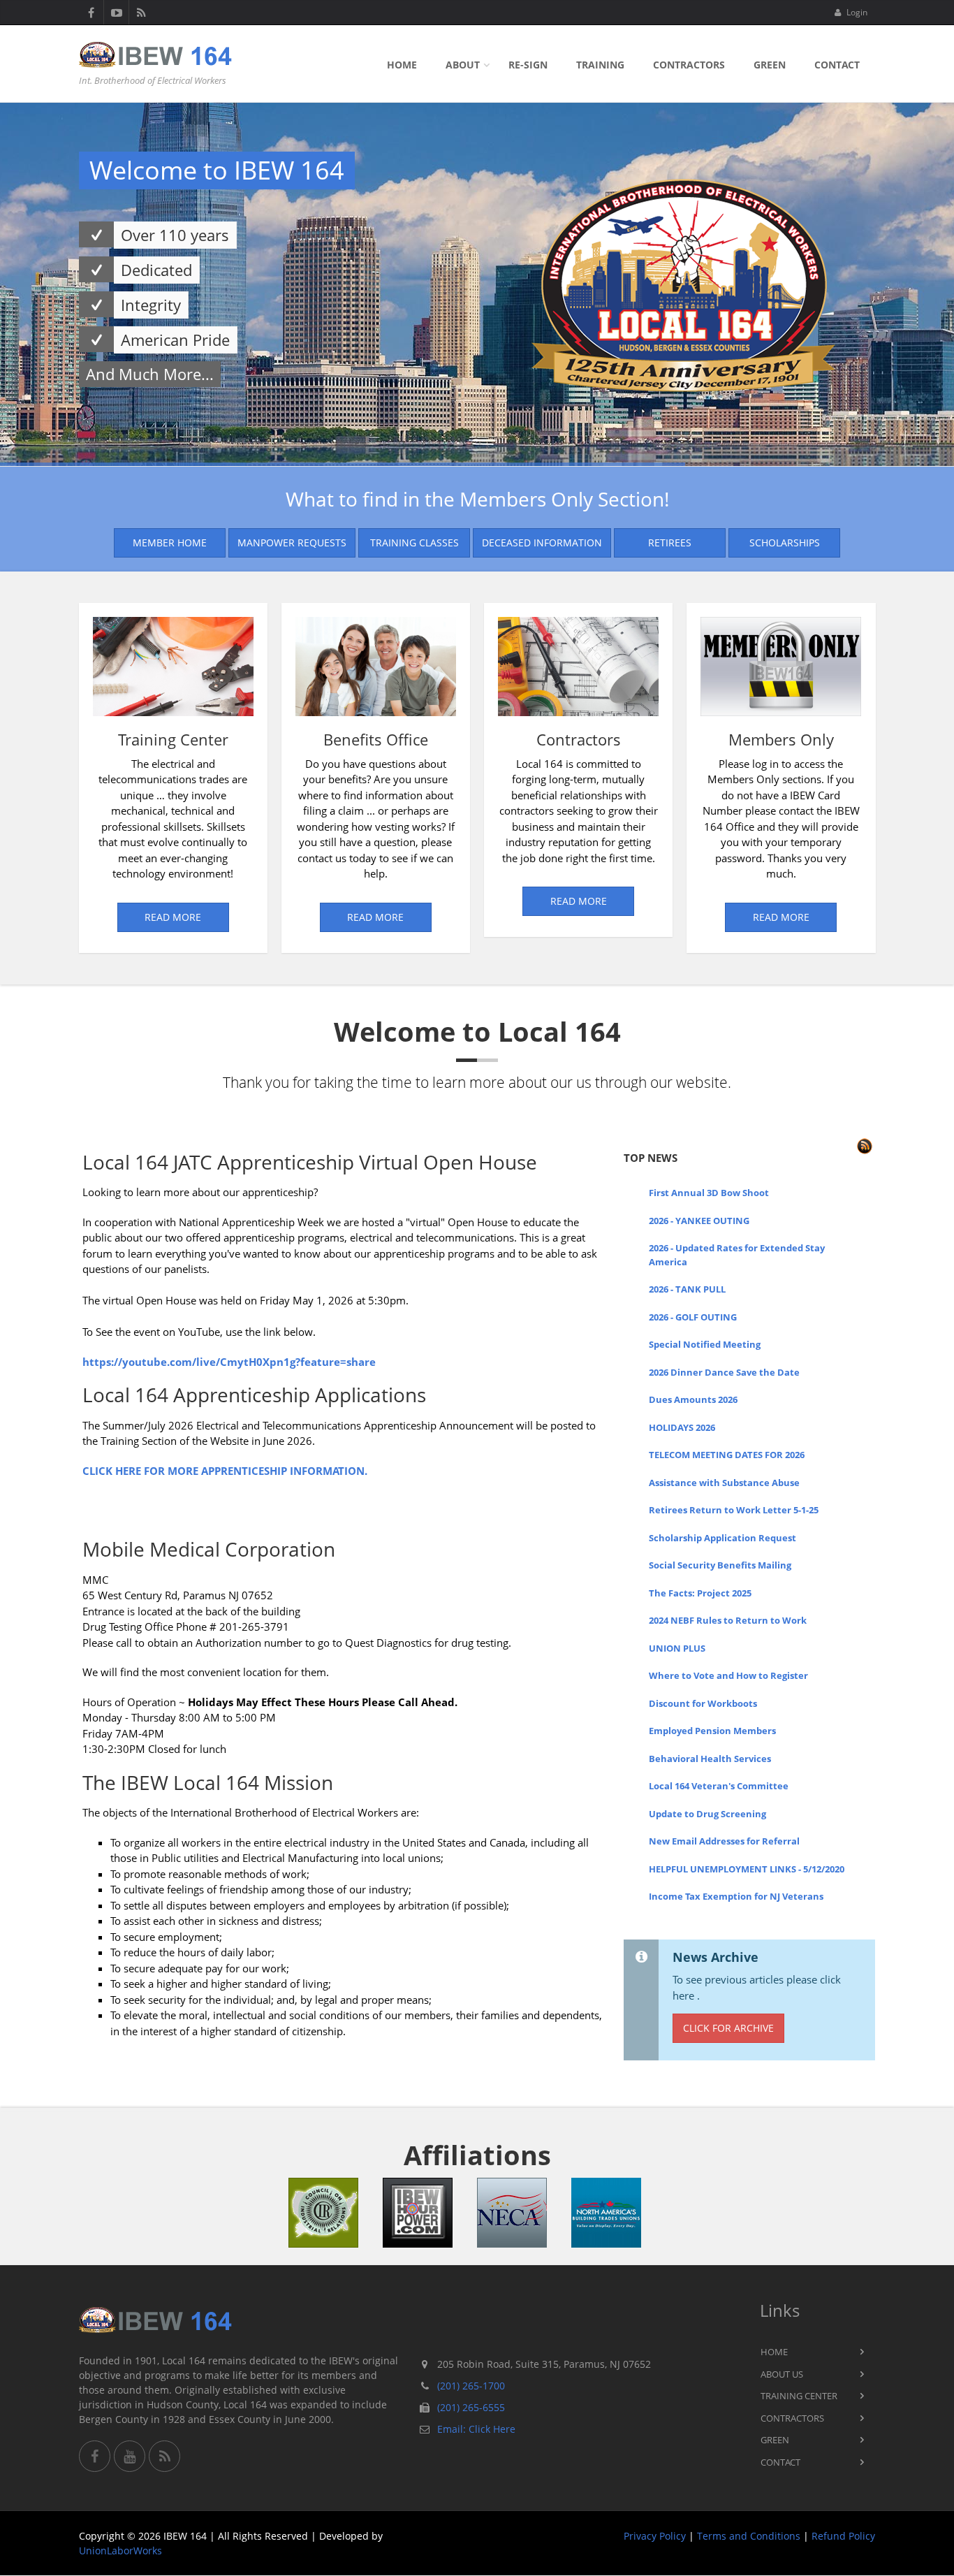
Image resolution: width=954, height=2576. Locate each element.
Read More (173, 917)
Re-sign (528, 65)
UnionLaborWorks (120, 2550)
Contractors (689, 65)
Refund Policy (843, 2536)
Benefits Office (376, 740)
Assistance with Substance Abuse (724, 1483)
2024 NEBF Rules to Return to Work (728, 1620)
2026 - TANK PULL (687, 1289)
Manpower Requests (292, 543)
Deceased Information (542, 543)
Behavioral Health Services (710, 1759)
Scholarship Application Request (722, 1538)
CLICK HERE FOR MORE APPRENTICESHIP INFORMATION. (225, 1471)
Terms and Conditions (749, 2536)
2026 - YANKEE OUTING (699, 1221)
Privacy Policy (655, 2536)
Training (600, 65)
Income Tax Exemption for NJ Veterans (736, 1896)
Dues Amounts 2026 (693, 1399)
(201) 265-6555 (471, 2407)
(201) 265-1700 (471, 2386)
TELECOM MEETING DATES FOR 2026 (727, 1455)
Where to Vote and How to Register (728, 1675)
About (463, 65)
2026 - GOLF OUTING (693, 1317)
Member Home (170, 543)
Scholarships (785, 543)
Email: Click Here (476, 2429)
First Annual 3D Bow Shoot (709, 1193)
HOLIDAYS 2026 (682, 1427)
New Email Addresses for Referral (724, 1841)
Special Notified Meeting (705, 1344)
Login (856, 12)
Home (402, 65)
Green (770, 65)
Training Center (173, 740)
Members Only (781, 740)
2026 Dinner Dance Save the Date (724, 1372)
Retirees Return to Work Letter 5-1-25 (734, 1510)
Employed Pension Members (712, 1731)
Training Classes (414, 543)
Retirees (670, 543)
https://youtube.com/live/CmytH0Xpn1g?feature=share (229, 1362)
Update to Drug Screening (707, 1814)
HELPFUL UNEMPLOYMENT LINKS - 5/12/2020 (747, 1869)
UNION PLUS (677, 1648)
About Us (782, 2374)
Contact (837, 65)
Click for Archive (728, 2028)
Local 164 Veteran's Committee (719, 1786)
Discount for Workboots (703, 1703)
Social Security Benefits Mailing (720, 1565)
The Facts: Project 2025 (700, 1593)
